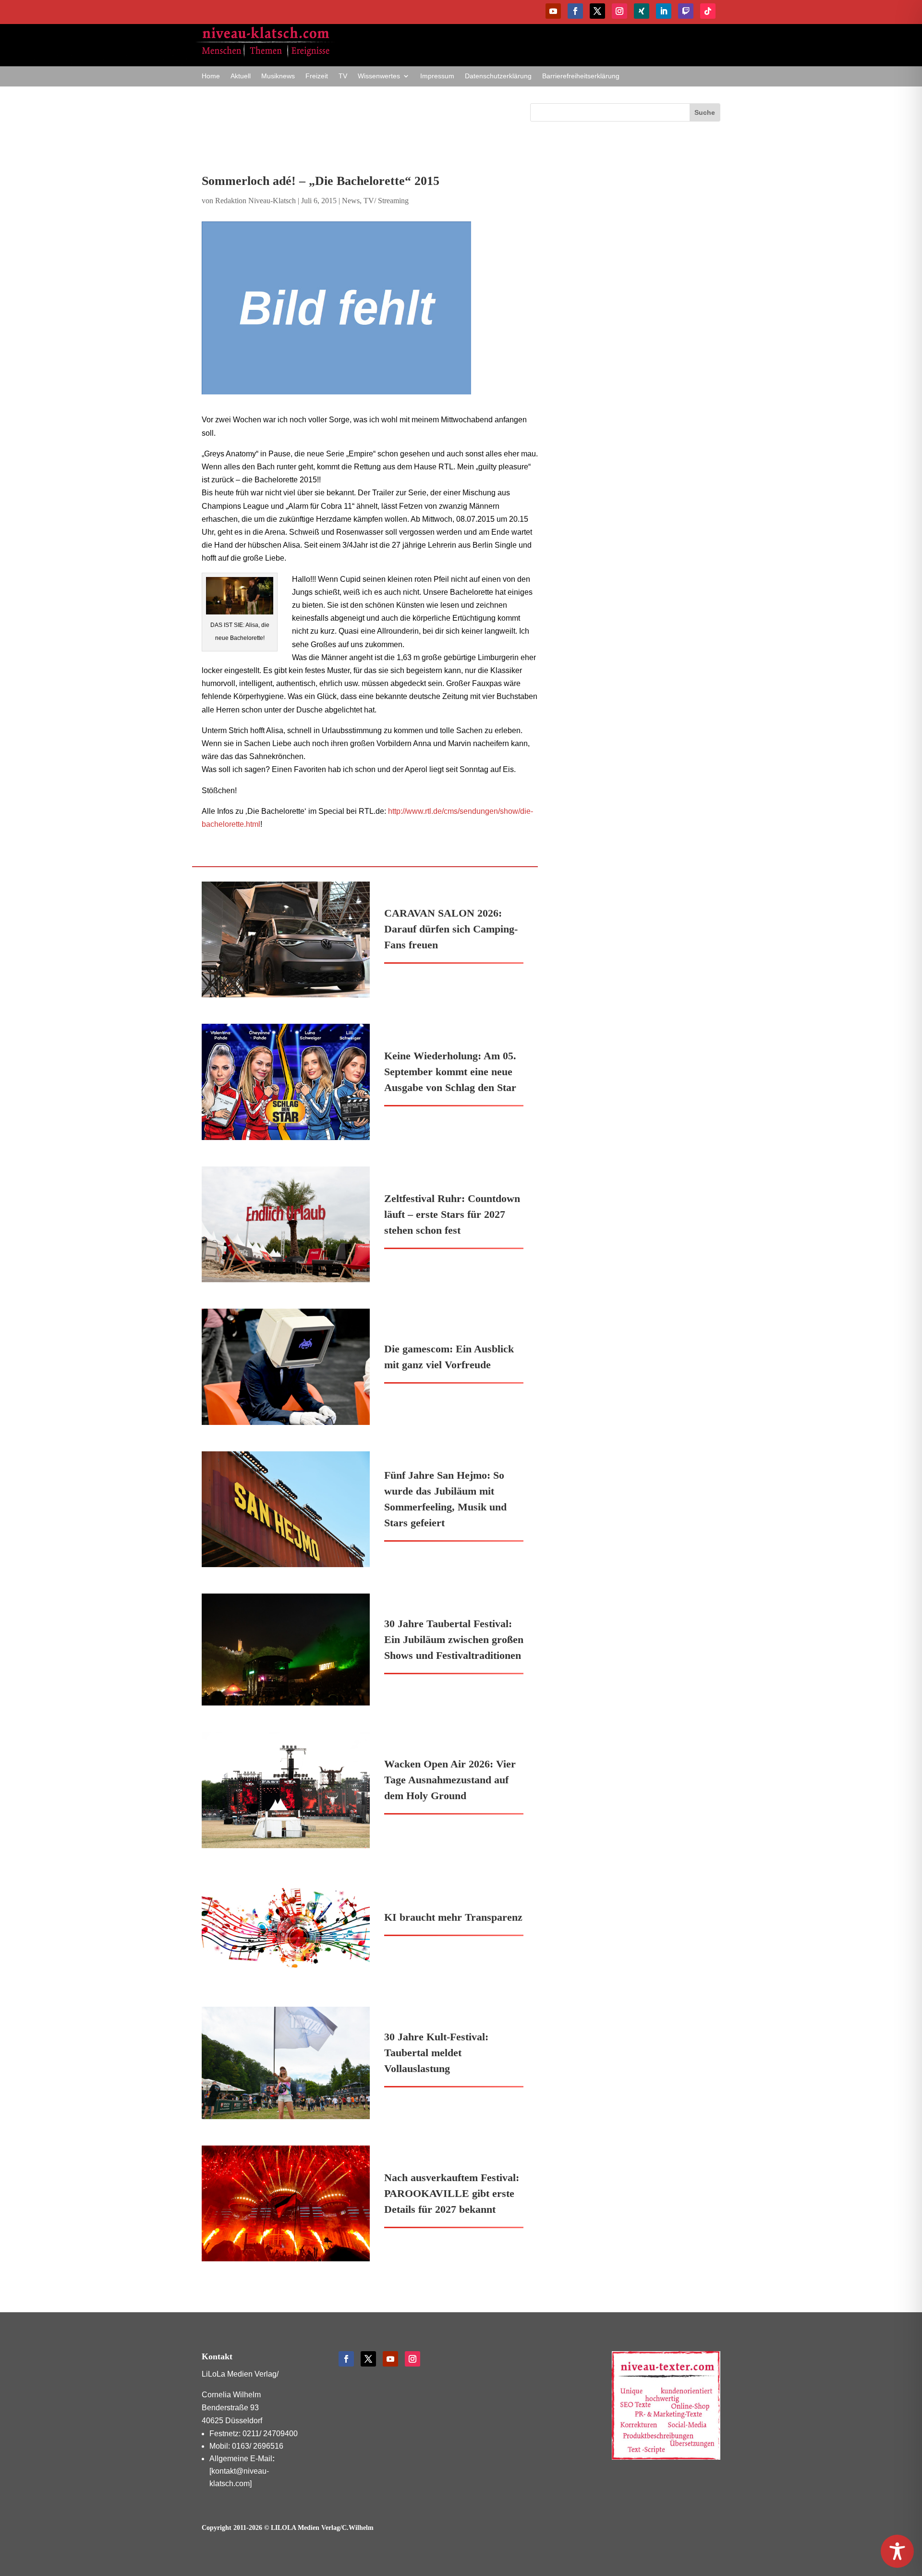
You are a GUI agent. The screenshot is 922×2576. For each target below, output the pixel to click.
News (351, 201)
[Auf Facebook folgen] (575, 11)
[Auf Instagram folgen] (619, 11)
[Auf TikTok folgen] (708, 11)
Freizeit (317, 76)
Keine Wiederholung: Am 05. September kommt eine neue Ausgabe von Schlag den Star (450, 1072)
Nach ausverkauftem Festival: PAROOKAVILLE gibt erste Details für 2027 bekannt (452, 2193)
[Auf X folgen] (597, 11)
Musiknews (278, 76)
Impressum (437, 76)
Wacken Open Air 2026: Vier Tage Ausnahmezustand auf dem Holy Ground (450, 1780)
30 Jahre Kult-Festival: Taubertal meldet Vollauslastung (436, 2053)
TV (343, 76)
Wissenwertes (379, 76)
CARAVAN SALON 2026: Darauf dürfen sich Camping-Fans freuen (451, 929)
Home (211, 76)
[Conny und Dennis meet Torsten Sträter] (370, 308)
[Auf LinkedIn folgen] (664, 11)
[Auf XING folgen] (642, 11)
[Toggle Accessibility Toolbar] (897, 2551)
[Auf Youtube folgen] (553, 11)
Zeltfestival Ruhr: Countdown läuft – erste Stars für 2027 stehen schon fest (452, 1214)
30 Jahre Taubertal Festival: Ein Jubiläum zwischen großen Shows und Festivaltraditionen (454, 1639)
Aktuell (241, 76)
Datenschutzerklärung (498, 76)
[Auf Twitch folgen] (686, 11)
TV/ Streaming (386, 201)
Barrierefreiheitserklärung (581, 76)
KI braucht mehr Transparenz (453, 1917)
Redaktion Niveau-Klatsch (255, 201)
